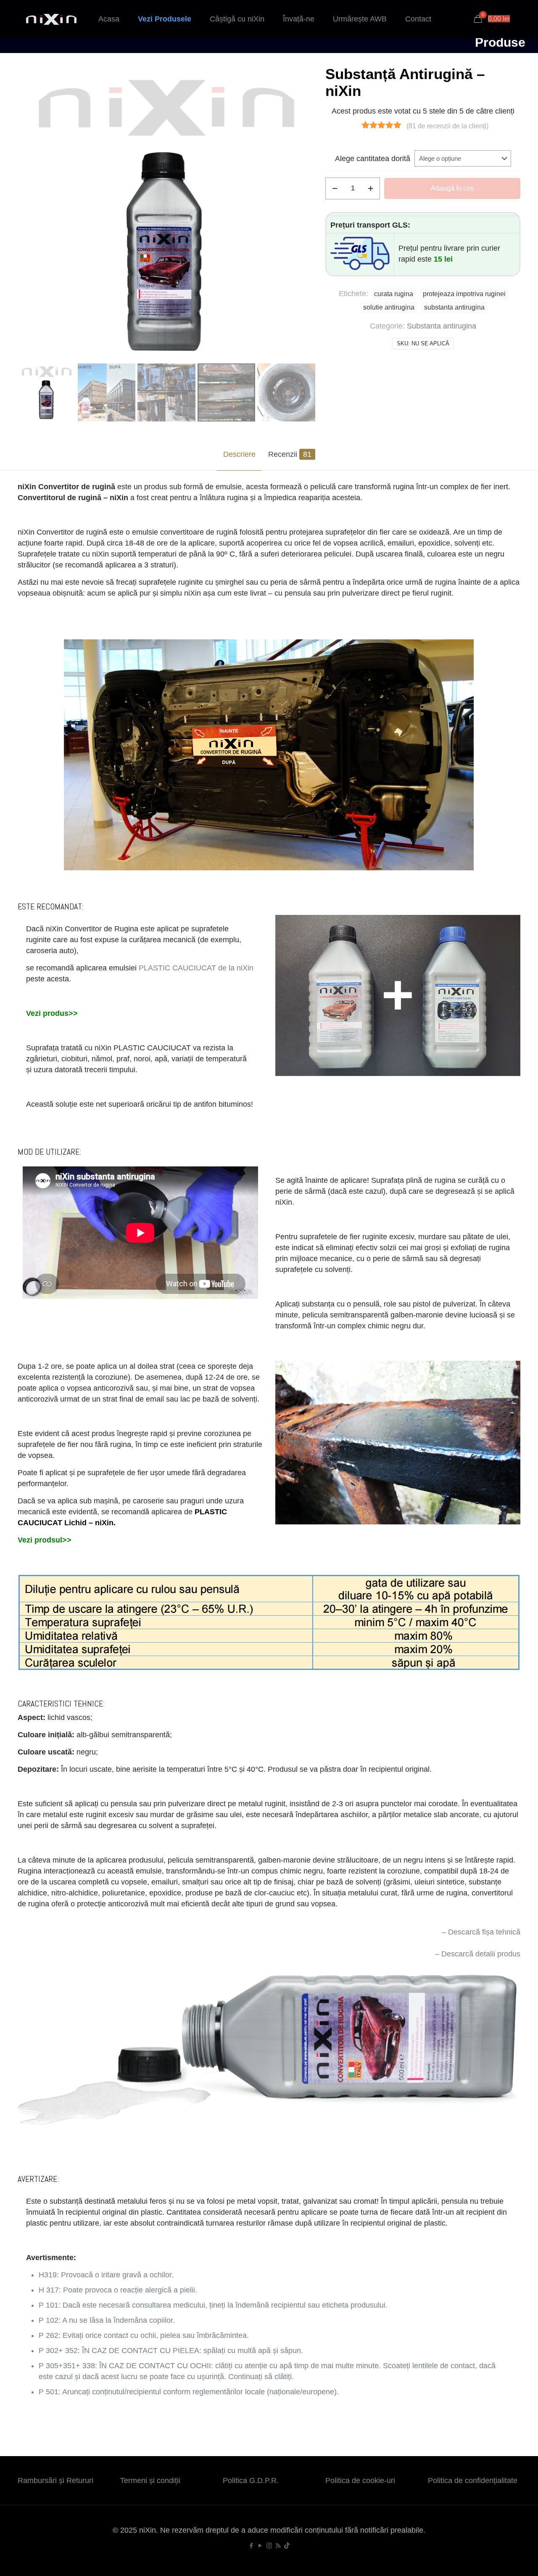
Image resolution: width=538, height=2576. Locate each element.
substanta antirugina (454, 307)
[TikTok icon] (287, 2546)
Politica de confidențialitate (473, 2481)
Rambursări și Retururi (55, 2481)
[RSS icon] (278, 2546)
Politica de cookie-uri (360, 2481)
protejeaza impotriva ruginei (464, 294)
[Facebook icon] (252, 2546)
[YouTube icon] (260, 2546)
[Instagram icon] (269, 2546)
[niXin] (51, 19)
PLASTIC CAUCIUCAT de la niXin (196, 968)
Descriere (239, 454)
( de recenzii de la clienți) (447, 126)
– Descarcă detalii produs (478, 1954)
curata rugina (394, 294)
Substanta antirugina (442, 326)
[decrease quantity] (335, 188)
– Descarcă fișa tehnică (481, 1932)
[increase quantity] (371, 188)
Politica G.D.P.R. (251, 2481)
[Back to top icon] (498, 2559)
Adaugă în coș (452, 188)
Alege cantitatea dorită (373, 159)
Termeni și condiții (150, 2481)
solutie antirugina (389, 307)
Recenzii (290, 454)
